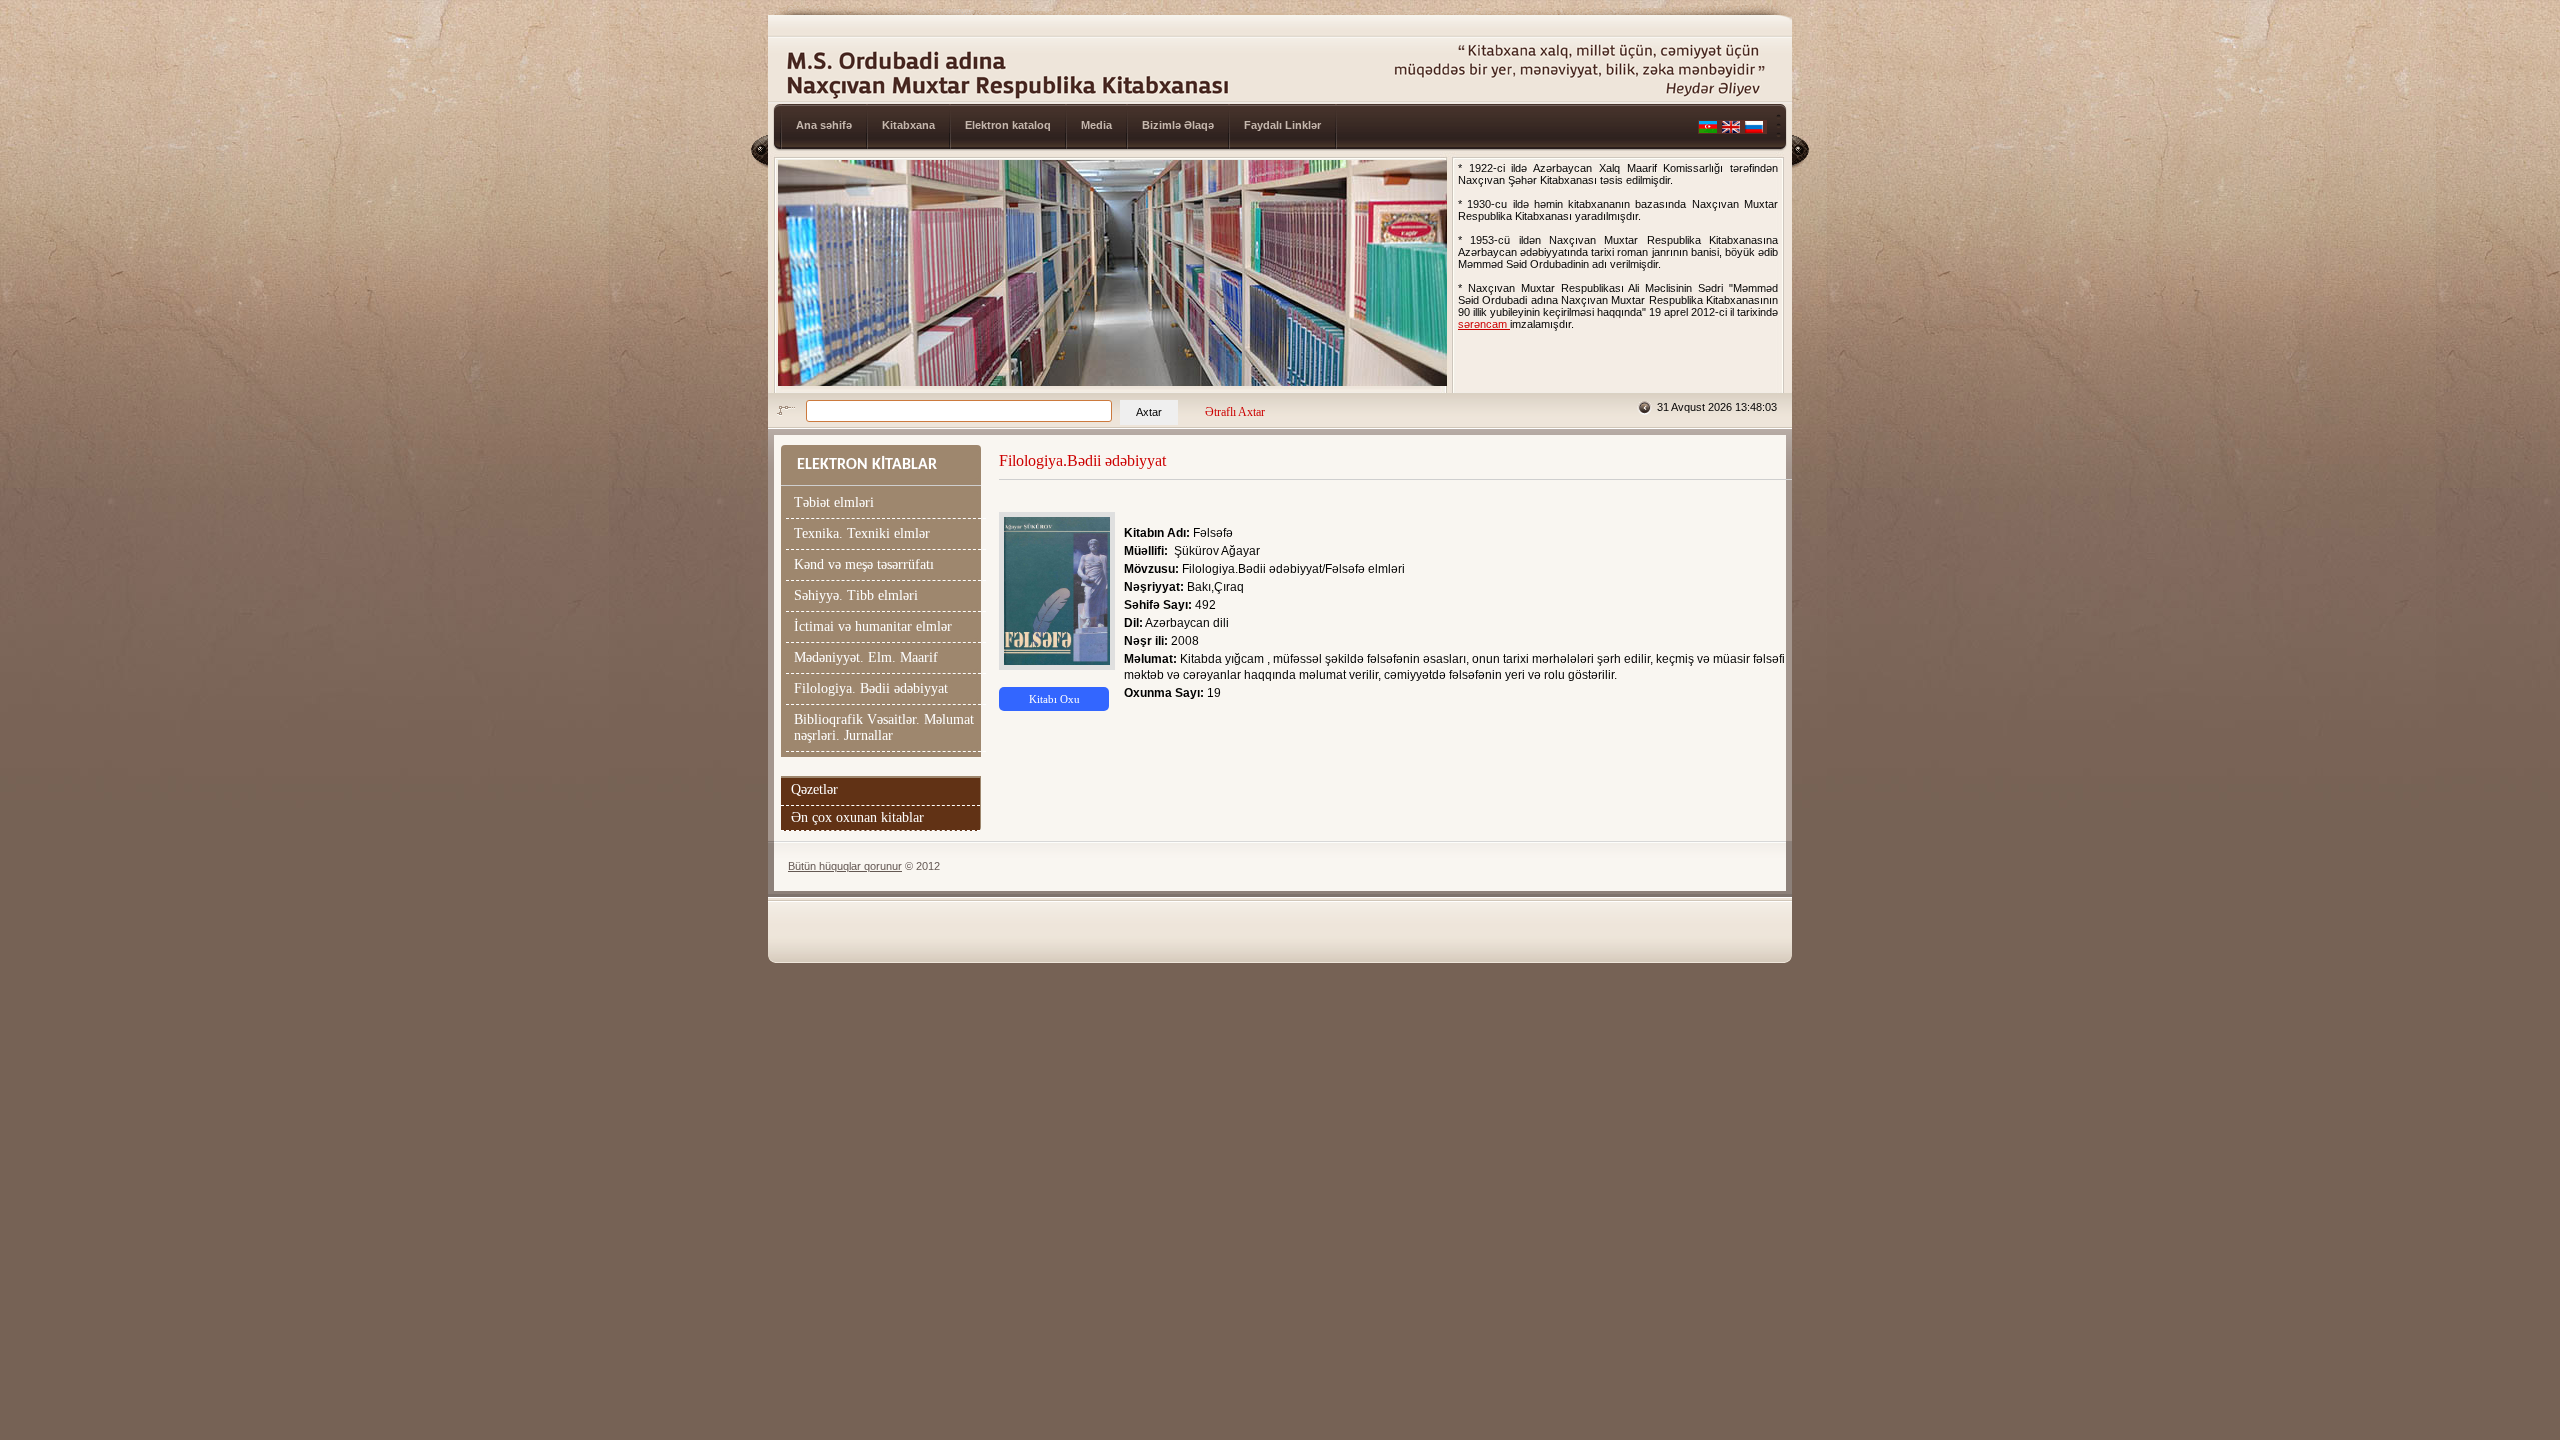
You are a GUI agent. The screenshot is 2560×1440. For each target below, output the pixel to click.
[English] (1731, 130)
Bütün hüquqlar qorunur (845, 866)
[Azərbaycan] (1708, 130)
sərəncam (1484, 324)
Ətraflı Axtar (1235, 412)
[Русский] (1754, 130)
